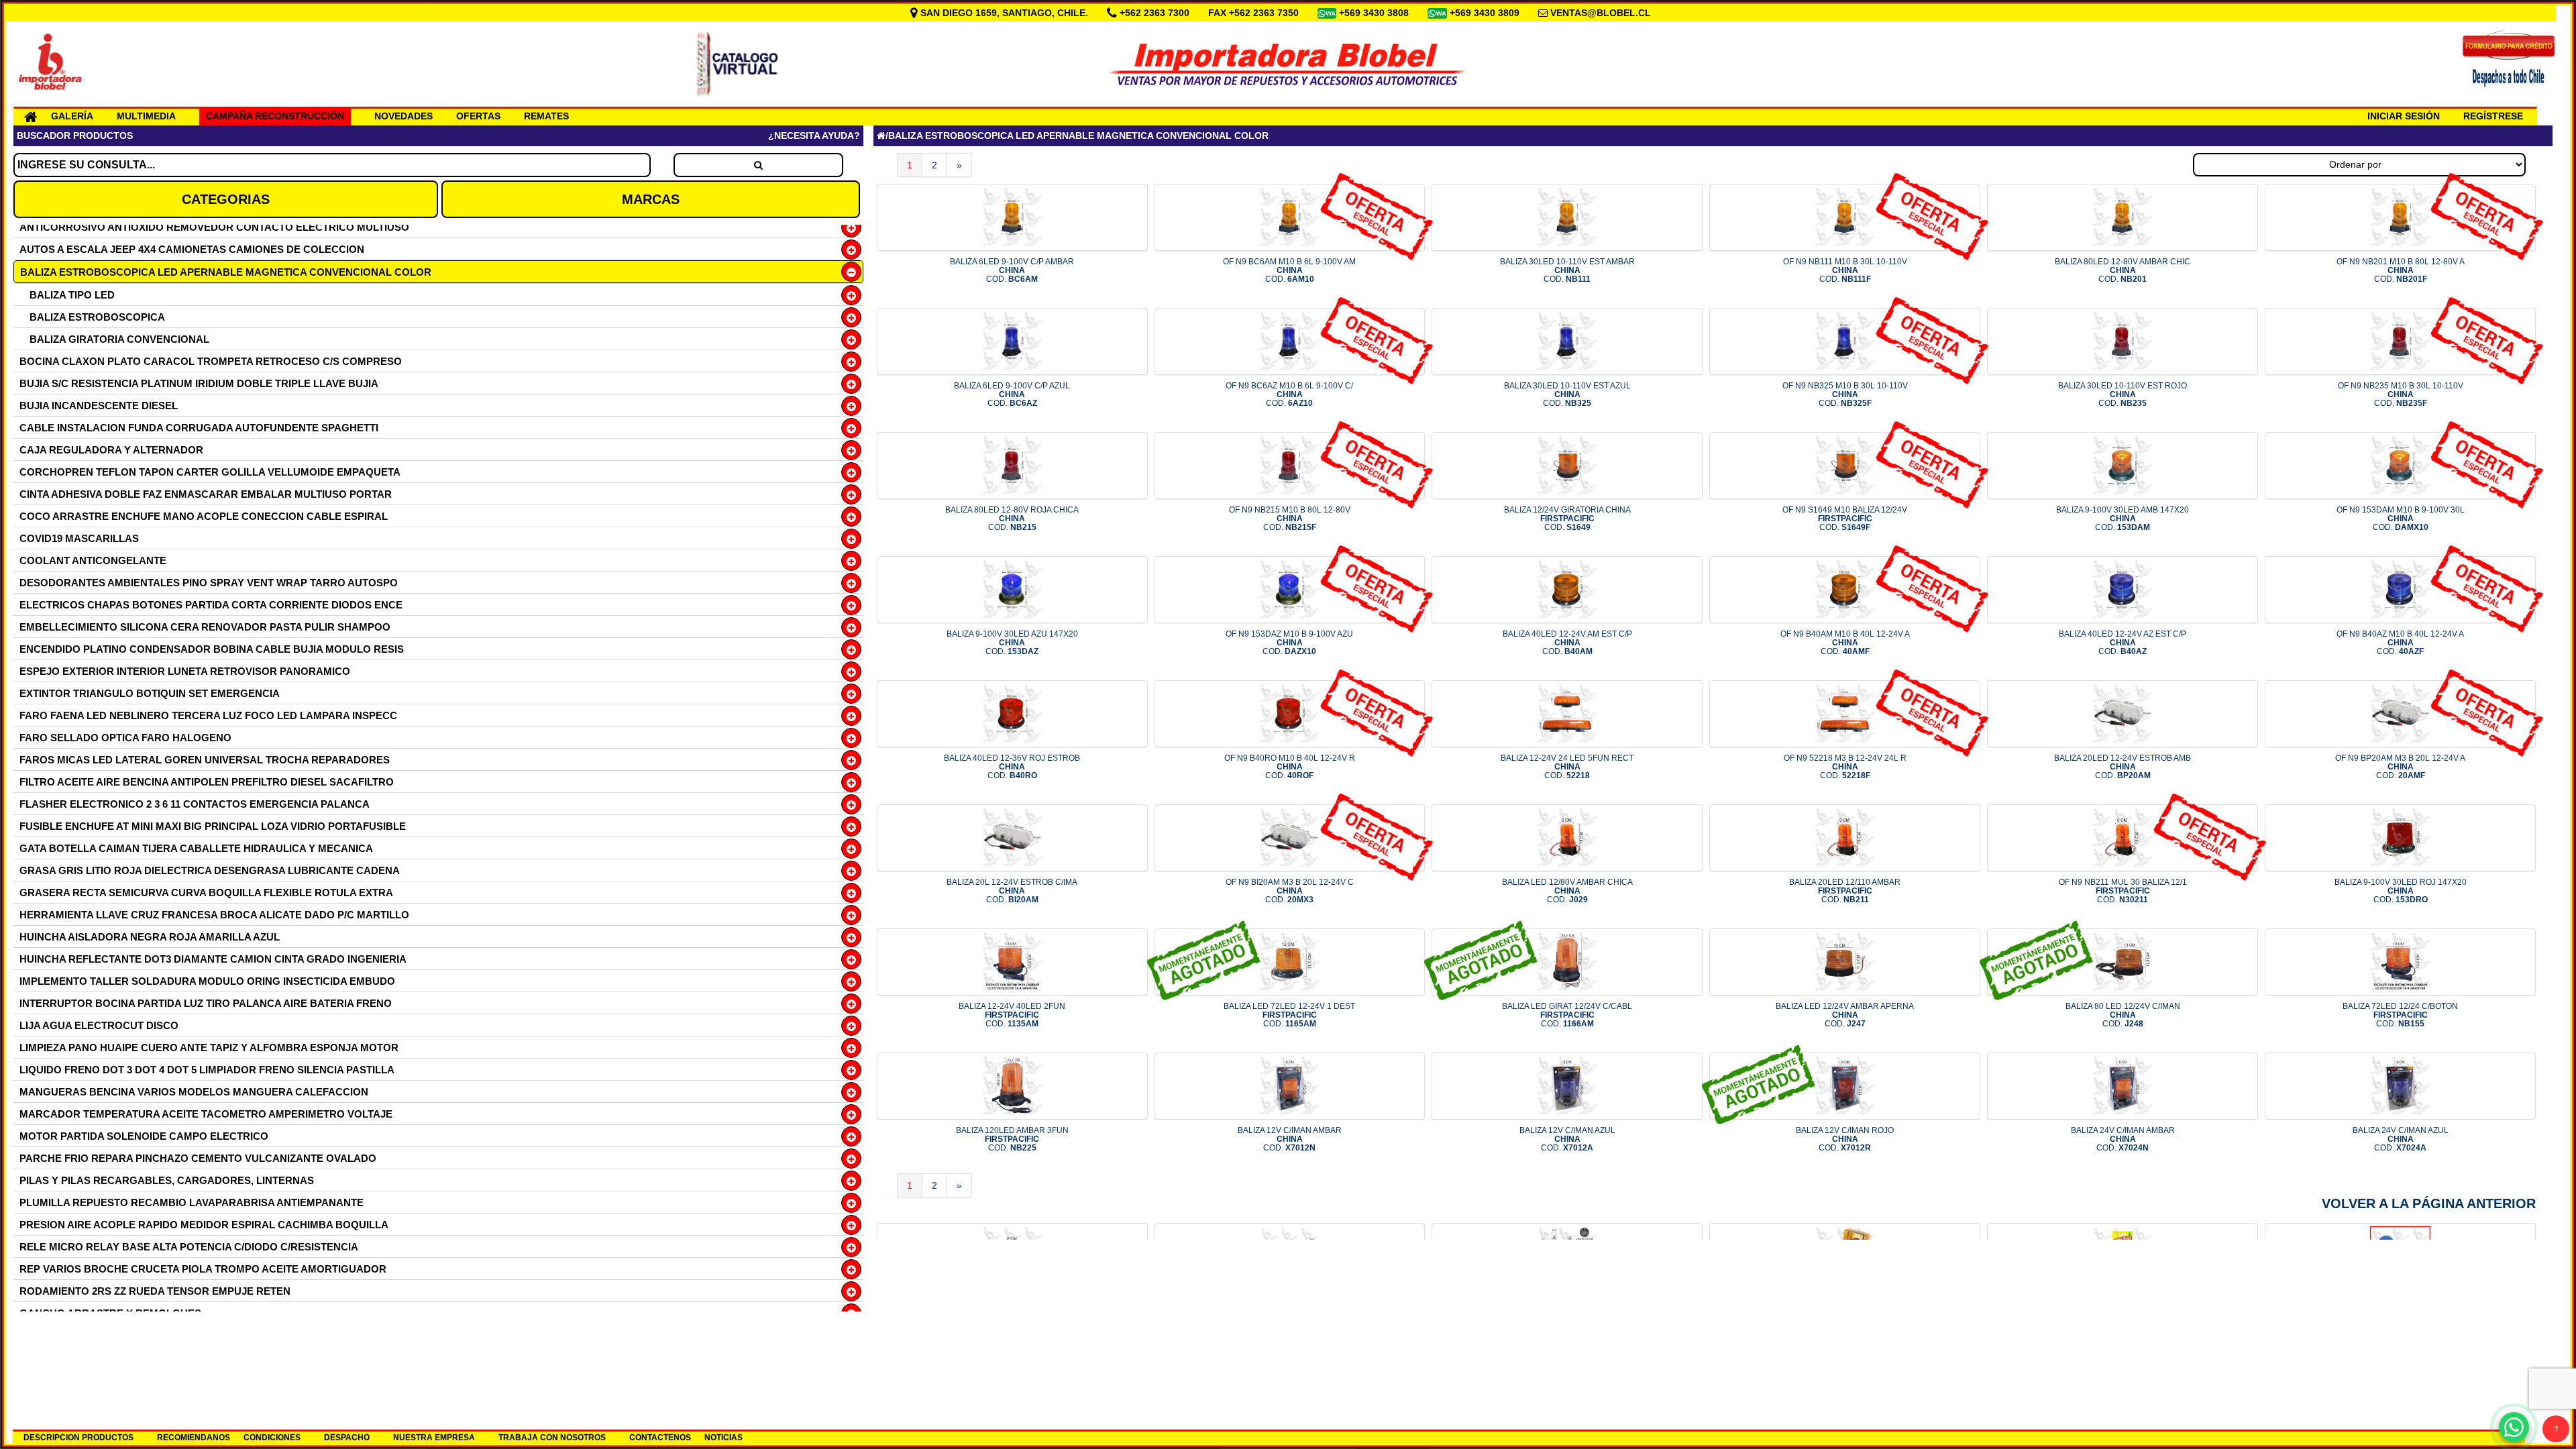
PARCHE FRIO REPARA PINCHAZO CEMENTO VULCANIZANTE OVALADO (198, 1158)
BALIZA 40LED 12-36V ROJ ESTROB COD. (1012, 767)
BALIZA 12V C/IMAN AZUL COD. (1567, 1139)
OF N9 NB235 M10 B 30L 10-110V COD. (2401, 394)
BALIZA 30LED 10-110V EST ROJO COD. (2123, 394)
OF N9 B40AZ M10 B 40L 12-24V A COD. (2400, 643)
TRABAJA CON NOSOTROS (552, 1438)
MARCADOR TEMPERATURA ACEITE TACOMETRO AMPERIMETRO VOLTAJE (206, 1114)
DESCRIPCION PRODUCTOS (78, 1438)
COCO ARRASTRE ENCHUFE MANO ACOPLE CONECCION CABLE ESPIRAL (204, 516)
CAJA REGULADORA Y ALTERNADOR (111, 450)
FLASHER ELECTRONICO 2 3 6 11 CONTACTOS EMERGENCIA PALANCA (195, 804)
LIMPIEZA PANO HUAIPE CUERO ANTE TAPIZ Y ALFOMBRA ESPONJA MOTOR (209, 1048)
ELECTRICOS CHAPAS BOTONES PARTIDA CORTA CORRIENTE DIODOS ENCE (211, 605)
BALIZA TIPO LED (72, 295)
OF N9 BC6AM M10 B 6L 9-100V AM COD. (1289, 270)
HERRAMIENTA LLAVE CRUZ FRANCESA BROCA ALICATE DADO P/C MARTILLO (214, 915)
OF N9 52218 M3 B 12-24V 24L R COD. (1845, 767)
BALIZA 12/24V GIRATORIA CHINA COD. (1567, 519)
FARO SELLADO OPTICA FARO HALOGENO (125, 738)
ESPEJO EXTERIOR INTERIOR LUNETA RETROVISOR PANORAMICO (185, 671)
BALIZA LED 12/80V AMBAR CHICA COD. (1567, 891)
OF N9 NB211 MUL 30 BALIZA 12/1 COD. (2123, 891)
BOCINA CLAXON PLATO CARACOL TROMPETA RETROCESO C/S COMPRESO (211, 361)
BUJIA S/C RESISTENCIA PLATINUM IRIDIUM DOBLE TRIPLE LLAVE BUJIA (199, 383)
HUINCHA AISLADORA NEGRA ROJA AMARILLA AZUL (150, 937)
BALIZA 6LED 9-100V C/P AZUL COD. (1012, 394)
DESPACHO (347, 1438)
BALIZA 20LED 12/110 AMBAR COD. (1845, 891)
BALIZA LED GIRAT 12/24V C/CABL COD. (1567, 1015)
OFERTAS (478, 116)
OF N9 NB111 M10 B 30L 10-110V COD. (1845, 270)
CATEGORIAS (226, 199)
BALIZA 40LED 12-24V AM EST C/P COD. (1567, 643)
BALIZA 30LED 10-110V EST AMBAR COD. (1567, 270)
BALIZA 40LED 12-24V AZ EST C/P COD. (2123, 643)
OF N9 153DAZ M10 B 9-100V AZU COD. (1289, 643)
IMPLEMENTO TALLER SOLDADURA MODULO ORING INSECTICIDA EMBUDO (207, 981)
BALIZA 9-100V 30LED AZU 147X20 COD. (1012, 643)
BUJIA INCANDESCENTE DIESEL (99, 406)
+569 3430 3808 (1375, 13)
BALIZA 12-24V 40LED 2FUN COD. (1012, 1015)
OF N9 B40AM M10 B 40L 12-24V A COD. (1845, 643)
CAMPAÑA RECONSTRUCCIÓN (275, 116)
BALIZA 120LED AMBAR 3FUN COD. (1012, 1139)
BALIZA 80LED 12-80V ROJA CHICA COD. (1012, 519)
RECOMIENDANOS (194, 1438)
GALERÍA (72, 116)
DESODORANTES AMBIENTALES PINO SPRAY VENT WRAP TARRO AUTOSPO (209, 583)
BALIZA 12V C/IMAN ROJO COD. (1845, 1139)
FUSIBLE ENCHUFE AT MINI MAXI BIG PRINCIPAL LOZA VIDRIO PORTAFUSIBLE (213, 826)
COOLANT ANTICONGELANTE (93, 560)
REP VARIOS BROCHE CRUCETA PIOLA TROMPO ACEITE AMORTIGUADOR (203, 1269)
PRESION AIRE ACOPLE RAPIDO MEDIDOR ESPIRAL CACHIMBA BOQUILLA (204, 1225)
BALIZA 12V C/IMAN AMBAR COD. (1290, 1139)
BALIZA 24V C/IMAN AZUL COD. (2401, 1139)
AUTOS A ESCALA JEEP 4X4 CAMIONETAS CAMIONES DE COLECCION (192, 249)
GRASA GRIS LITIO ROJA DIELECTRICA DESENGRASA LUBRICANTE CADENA (210, 870)
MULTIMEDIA (146, 116)
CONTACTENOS (660, 1438)
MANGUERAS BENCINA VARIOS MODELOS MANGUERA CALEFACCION (194, 1092)
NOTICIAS (723, 1438)
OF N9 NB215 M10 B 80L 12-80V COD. (1290, 519)
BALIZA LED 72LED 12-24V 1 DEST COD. (1289, 1015)
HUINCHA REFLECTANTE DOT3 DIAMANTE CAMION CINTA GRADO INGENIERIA (213, 959)
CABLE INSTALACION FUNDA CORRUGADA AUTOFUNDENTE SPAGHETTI (199, 428)
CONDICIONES (272, 1438)
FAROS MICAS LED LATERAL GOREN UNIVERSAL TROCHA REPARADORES (205, 760)
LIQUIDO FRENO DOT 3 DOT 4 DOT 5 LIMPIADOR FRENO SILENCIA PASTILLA (207, 1070)
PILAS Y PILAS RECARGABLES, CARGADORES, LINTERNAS (167, 1180)
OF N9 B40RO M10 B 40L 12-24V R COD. (1290, 767)
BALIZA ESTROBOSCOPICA (97, 317)
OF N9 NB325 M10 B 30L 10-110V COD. (1845, 394)
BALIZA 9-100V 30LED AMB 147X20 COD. (2123, 519)
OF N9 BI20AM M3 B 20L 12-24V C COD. (1290, 891)
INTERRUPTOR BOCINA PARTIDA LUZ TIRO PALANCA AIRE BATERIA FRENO (206, 1003)
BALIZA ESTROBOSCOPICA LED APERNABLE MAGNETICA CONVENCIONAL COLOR (226, 272)
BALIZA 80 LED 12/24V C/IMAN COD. (2123, 1015)
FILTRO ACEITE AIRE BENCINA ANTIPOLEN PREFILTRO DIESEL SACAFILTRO (207, 782)
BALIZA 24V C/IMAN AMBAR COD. (2123, 1139)
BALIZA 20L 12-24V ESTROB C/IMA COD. (1012, 891)
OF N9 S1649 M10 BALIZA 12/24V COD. (1845, 519)
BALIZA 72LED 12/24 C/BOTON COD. (2400, 1015)
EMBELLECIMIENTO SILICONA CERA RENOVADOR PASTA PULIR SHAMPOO (205, 627)
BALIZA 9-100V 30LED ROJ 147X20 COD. (2401, 891)
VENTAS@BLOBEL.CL (1601, 13)
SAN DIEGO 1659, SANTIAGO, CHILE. (1004, 13)
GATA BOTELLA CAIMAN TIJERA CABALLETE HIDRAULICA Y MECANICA (196, 848)
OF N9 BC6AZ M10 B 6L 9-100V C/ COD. (1289, 394)
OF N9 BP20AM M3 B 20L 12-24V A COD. (2400, 767)
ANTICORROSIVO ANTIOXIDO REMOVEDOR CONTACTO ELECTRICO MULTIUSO (214, 227)
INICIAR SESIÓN (2404, 116)
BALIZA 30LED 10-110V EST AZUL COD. (1567, 394)
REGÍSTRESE (2493, 116)
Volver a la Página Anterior (2429, 1203)
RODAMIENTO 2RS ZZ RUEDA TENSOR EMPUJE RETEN (155, 1291)
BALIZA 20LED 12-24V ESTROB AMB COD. (2123, 767)
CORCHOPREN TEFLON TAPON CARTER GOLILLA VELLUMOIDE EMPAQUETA (210, 472)
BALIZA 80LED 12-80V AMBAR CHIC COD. (2123, 270)
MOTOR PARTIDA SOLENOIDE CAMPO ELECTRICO (144, 1136)
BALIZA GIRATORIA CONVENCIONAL (119, 339)
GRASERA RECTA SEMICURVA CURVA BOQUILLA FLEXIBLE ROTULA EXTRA (206, 893)
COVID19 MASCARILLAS (79, 538)
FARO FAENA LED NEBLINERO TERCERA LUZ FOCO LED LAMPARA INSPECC (208, 715)
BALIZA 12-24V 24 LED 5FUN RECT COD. (1567, 767)
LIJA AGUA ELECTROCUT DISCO (99, 1025)
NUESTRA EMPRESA (434, 1438)
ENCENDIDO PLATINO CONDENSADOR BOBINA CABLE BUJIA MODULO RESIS (212, 649)
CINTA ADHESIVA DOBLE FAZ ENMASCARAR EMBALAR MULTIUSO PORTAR (206, 494)
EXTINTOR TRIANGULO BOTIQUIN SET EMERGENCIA (150, 693)
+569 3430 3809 (1486, 13)
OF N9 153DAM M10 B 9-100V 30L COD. (2401, 519)
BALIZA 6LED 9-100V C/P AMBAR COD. (1012, 270)
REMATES (546, 116)
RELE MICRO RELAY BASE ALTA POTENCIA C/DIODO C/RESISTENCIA (189, 1247)
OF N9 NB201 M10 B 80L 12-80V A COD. (2401, 270)
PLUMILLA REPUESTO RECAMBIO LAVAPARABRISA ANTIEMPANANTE (192, 1202)
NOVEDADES (404, 116)
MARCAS (651, 199)
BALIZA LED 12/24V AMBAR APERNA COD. (1845, 1015)
